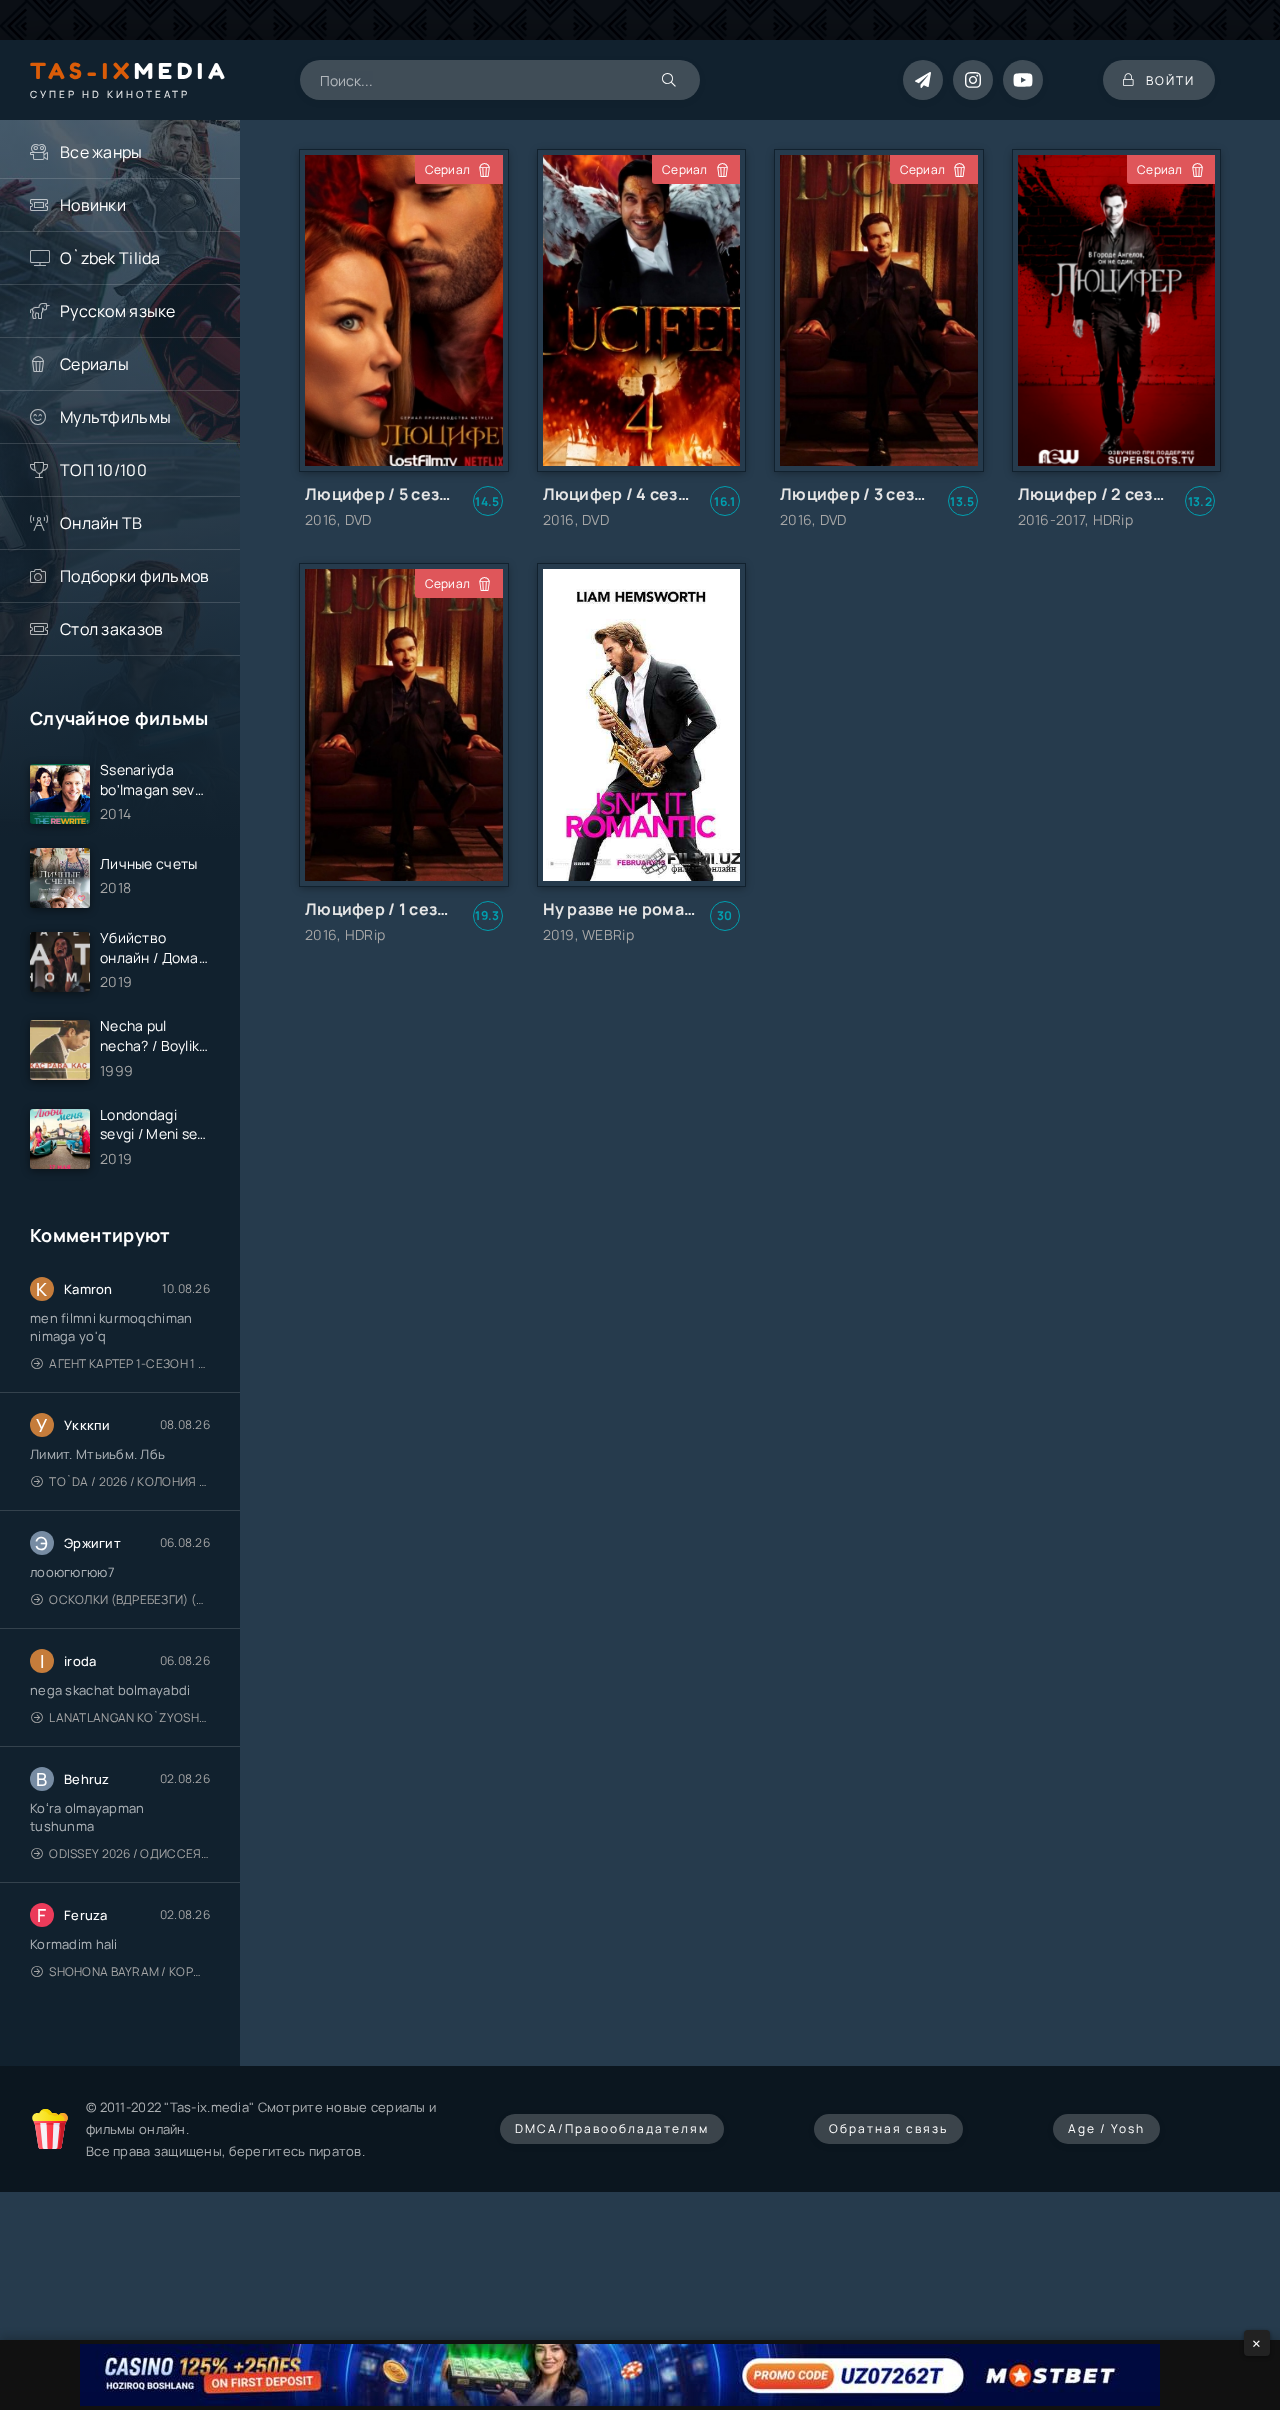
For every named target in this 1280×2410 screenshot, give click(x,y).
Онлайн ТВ (101, 523)
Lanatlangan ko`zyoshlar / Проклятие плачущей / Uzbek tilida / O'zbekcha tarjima (129, 1717)
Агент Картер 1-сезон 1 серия (129, 1363)
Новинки (93, 205)
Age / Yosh (1106, 2128)
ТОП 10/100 (103, 470)
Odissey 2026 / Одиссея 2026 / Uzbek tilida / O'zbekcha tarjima (129, 1853)
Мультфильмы (115, 417)
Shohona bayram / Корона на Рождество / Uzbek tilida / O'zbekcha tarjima (129, 1971)
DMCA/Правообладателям (612, 2128)
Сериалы (94, 364)
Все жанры (101, 152)
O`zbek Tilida (110, 258)
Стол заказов (111, 629)
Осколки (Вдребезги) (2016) (129, 1599)
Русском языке (118, 311)
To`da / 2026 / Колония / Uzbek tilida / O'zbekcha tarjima (129, 1481)
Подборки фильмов (134, 576)
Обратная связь (888, 2128)
